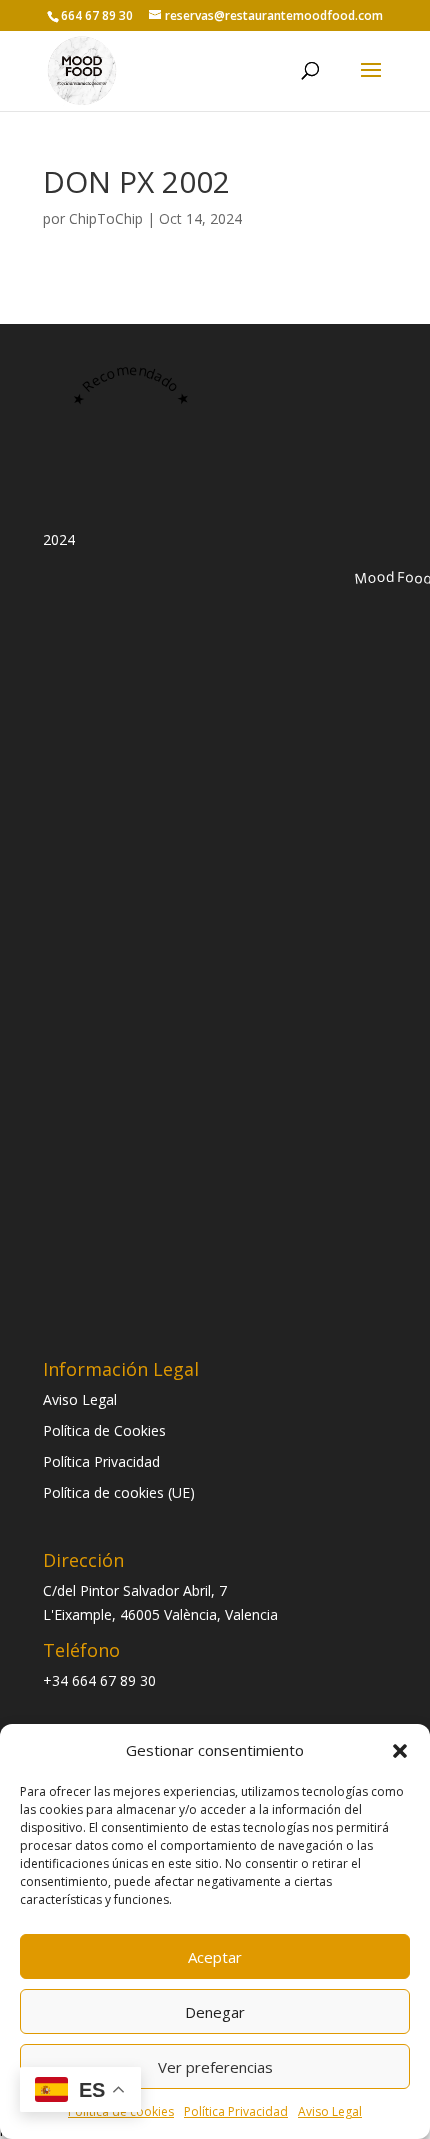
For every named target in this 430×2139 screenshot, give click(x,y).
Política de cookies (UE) (119, 1492)
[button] (400, 1751)
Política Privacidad (236, 2111)
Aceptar (215, 1957)
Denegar (215, 2012)
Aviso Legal (330, 2111)
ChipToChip (106, 218)
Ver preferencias (215, 2067)
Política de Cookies (104, 1430)
